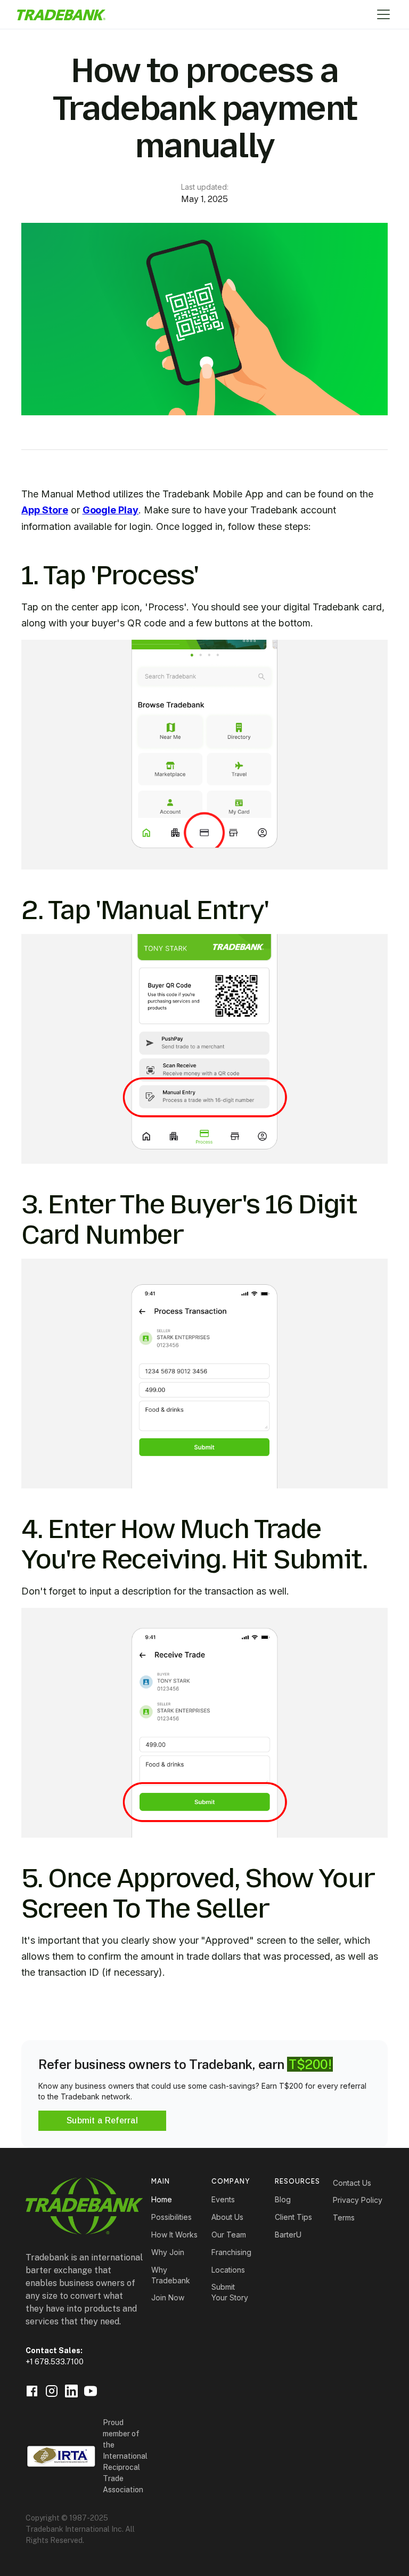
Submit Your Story (230, 2292)
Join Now (168, 2297)
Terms (344, 2217)
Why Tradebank (171, 2275)
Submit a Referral (102, 2120)
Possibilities (171, 2217)
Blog (283, 2199)
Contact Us (352, 2183)
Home (162, 2199)
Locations (228, 2270)
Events (223, 2199)
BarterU (288, 2235)
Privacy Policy (358, 2200)
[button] (381, 14)
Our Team (229, 2235)
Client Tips (293, 2217)
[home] (61, 15)
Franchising (231, 2252)
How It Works (174, 2235)
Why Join (168, 2252)
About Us (227, 2217)
